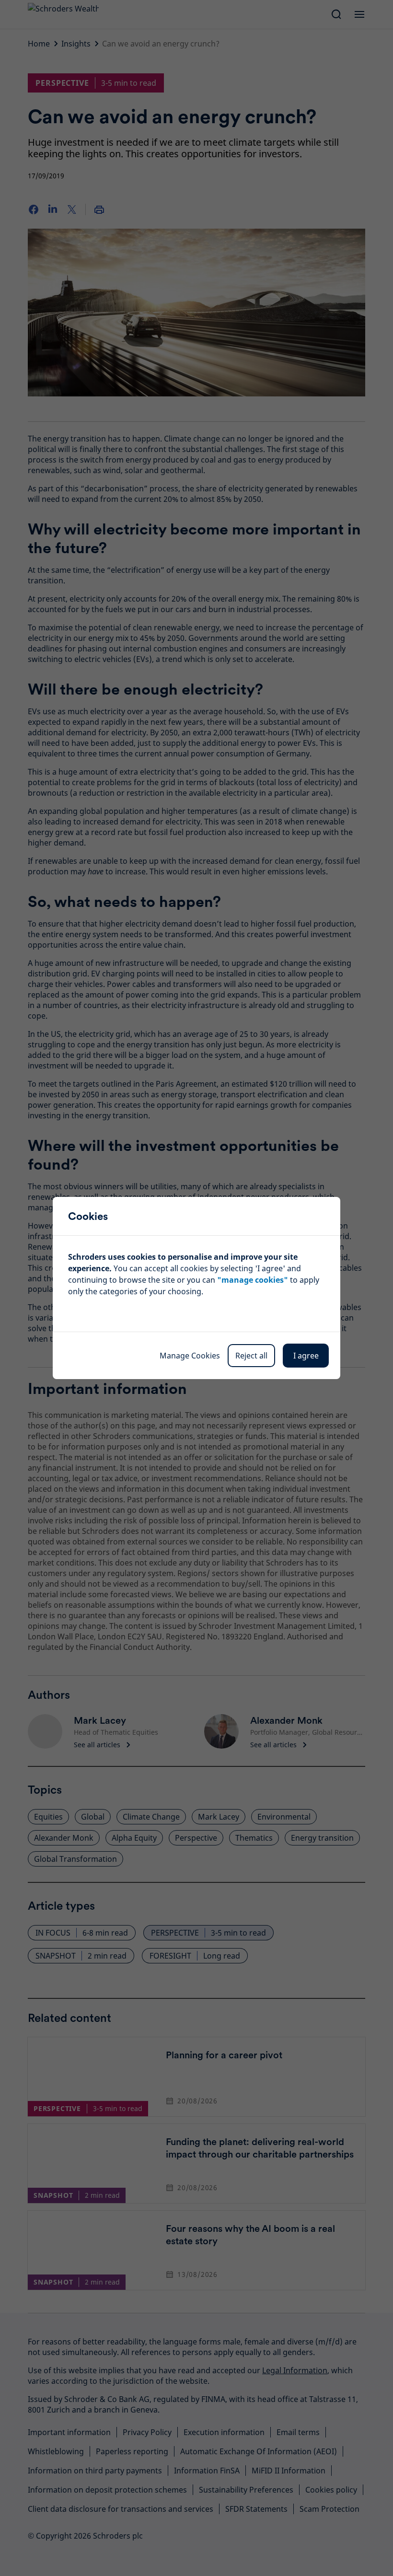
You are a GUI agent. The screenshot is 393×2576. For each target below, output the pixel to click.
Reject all (251, 1356)
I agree (306, 1356)
